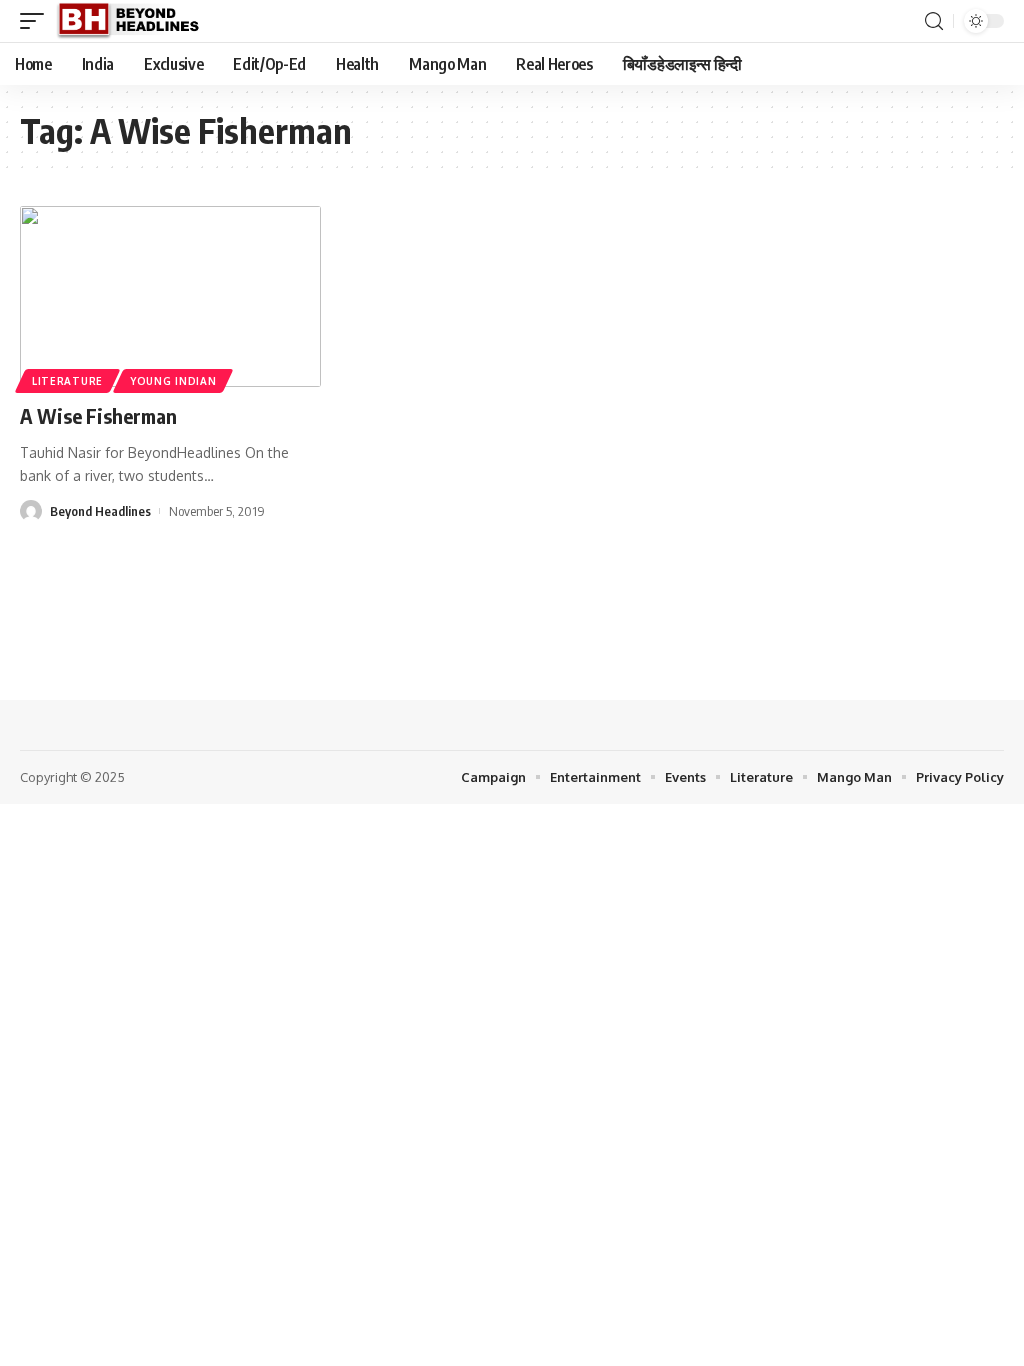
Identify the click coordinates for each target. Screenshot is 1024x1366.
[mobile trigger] (37, 21)
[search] (934, 21)
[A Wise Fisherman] (170, 296)
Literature (67, 381)
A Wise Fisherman (98, 415)
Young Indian (173, 381)
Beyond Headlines (100, 511)
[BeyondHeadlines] (135, 21)
